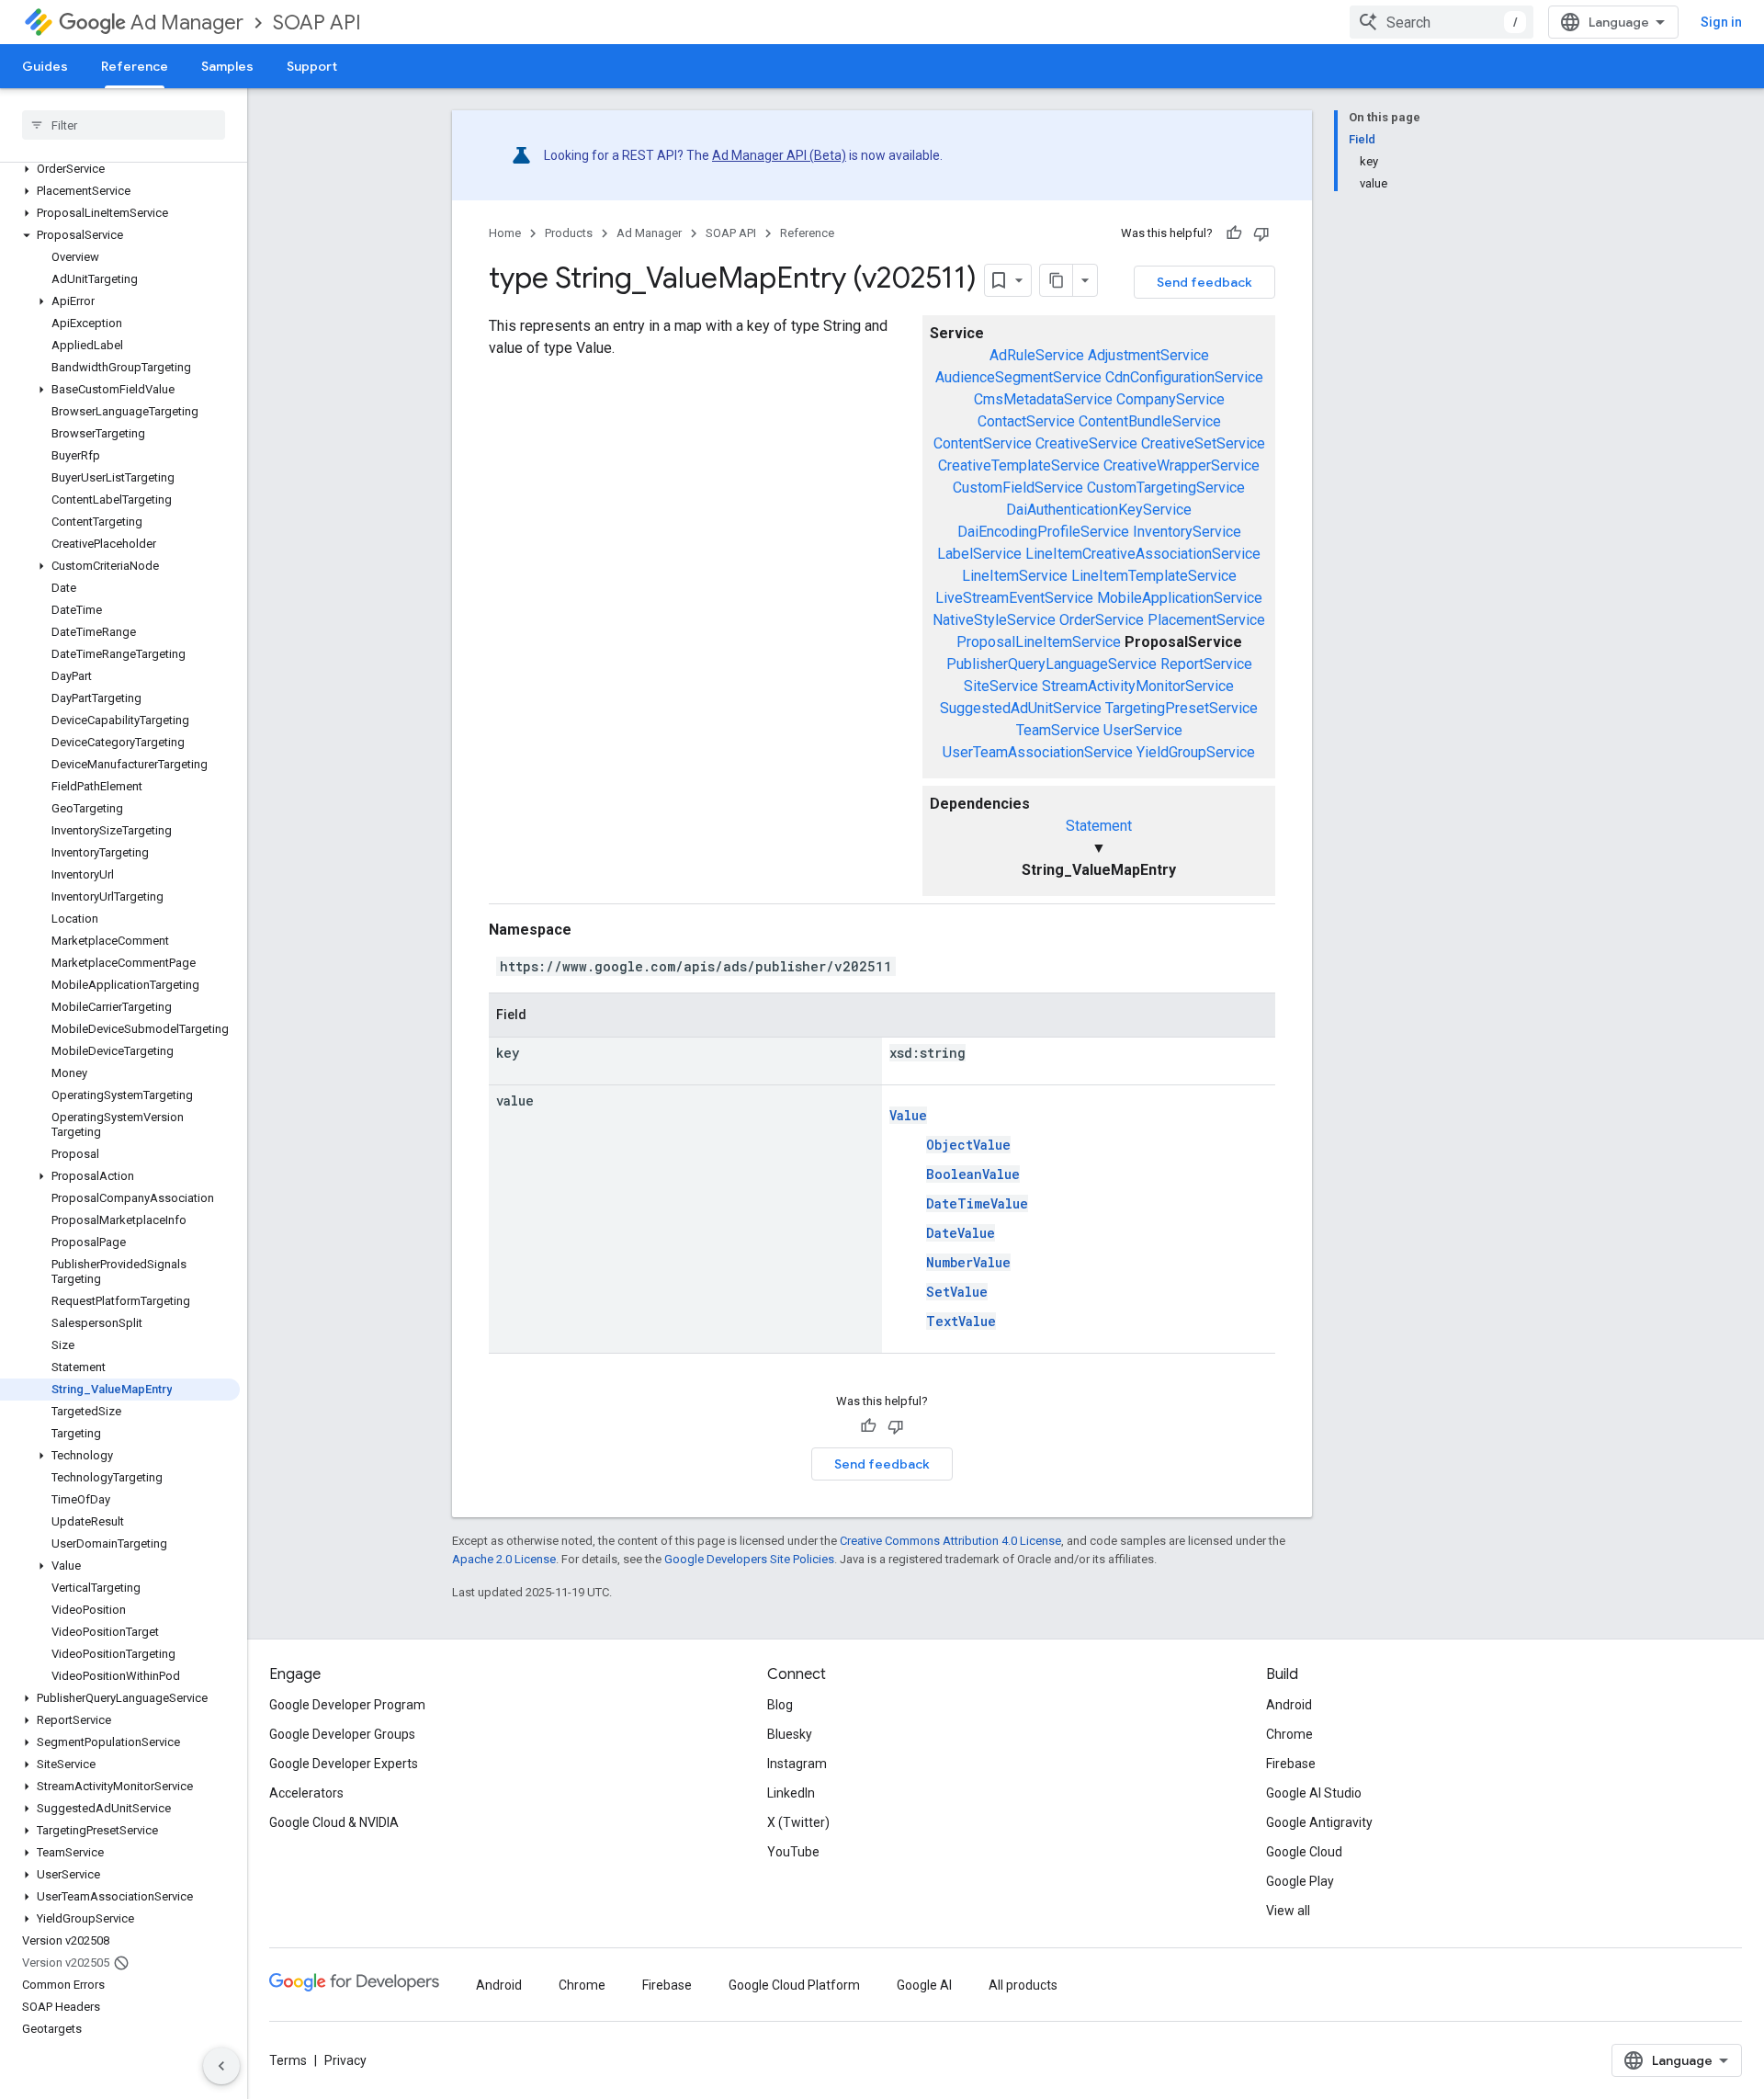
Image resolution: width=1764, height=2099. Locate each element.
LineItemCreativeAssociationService (1143, 554)
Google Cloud (1304, 1852)
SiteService (1001, 686)
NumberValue (968, 1262)
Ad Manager (187, 23)
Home (505, 233)
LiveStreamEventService (1014, 598)
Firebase (1291, 1764)
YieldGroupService (1196, 752)
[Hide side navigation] (221, 2066)
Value (908, 1115)
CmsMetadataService (1043, 399)
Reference (135, 66)
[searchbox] (124, 125)
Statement (1099, 826)
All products (1023, 1985)
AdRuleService (1037, 355)
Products (569, 233)
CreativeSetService (1203, 443)
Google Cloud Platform (794, 1985)
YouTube (793, 1852)
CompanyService (1170, 399)
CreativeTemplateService (1019, 465)
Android (1289, 1705)
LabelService (979, 554)
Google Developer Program (347, 1705)
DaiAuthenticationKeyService (1099, 510)
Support (312, 66)
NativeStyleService (994, 620)
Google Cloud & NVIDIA (334, 1822)
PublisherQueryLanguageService (1052, 664)
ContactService (1026, 421)
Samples (227, 66)
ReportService (1206, 664)
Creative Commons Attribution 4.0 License (950, 1541)
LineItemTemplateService (1154, 576)
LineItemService (1015, 576)
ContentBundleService (1150, 421)
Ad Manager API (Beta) (779, 155)
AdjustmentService (1148, 355)
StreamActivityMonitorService (1138, 686)
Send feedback (1204, 282)
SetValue (957, 1292)
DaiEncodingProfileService (1043, 532)
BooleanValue (973, 1174)
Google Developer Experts (344, 1764)
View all (1288, 1911)
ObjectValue (968, 1145)
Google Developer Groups (342, 1734)
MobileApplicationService (1180, 598)
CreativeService (1086, 443)
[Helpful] (1234, 233)
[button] (120, 169)
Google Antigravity (1319, 1822)
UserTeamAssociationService (1038, 752)
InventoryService (1187, 532)
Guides (45, 66)
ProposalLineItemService (1039, 642)
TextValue (961, 1321)
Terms (288, 2060)
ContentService (983, 443)
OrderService (1102, 620)
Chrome (1289, 1734)
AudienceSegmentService (1018, 377)
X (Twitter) (798, 1822)
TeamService (1058, 730)
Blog (780, 1705)
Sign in (1721, 22)
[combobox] (1442, 22)
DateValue (961, 1233)
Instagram (797, 1764)
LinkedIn (791, 1793)
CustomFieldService (1018, 488)
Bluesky (790, 1734)
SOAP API (317, 23)
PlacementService (1206, 620)
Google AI (924, 1985)
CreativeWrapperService (1182, 465)
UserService (1143, 730)
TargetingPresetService (1182, 708)
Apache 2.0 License (504, 1559)
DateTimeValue (977, 1203)
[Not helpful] (1261, 233)
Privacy (345, 2060)
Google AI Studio (1314, 1793)
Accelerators (306, 1793)
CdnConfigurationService (1184, 377)
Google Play (1300, 1881)
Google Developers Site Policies (749, 1559)
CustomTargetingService (1166, 488)
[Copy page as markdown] (1057, 280)
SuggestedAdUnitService (1021, 708)
